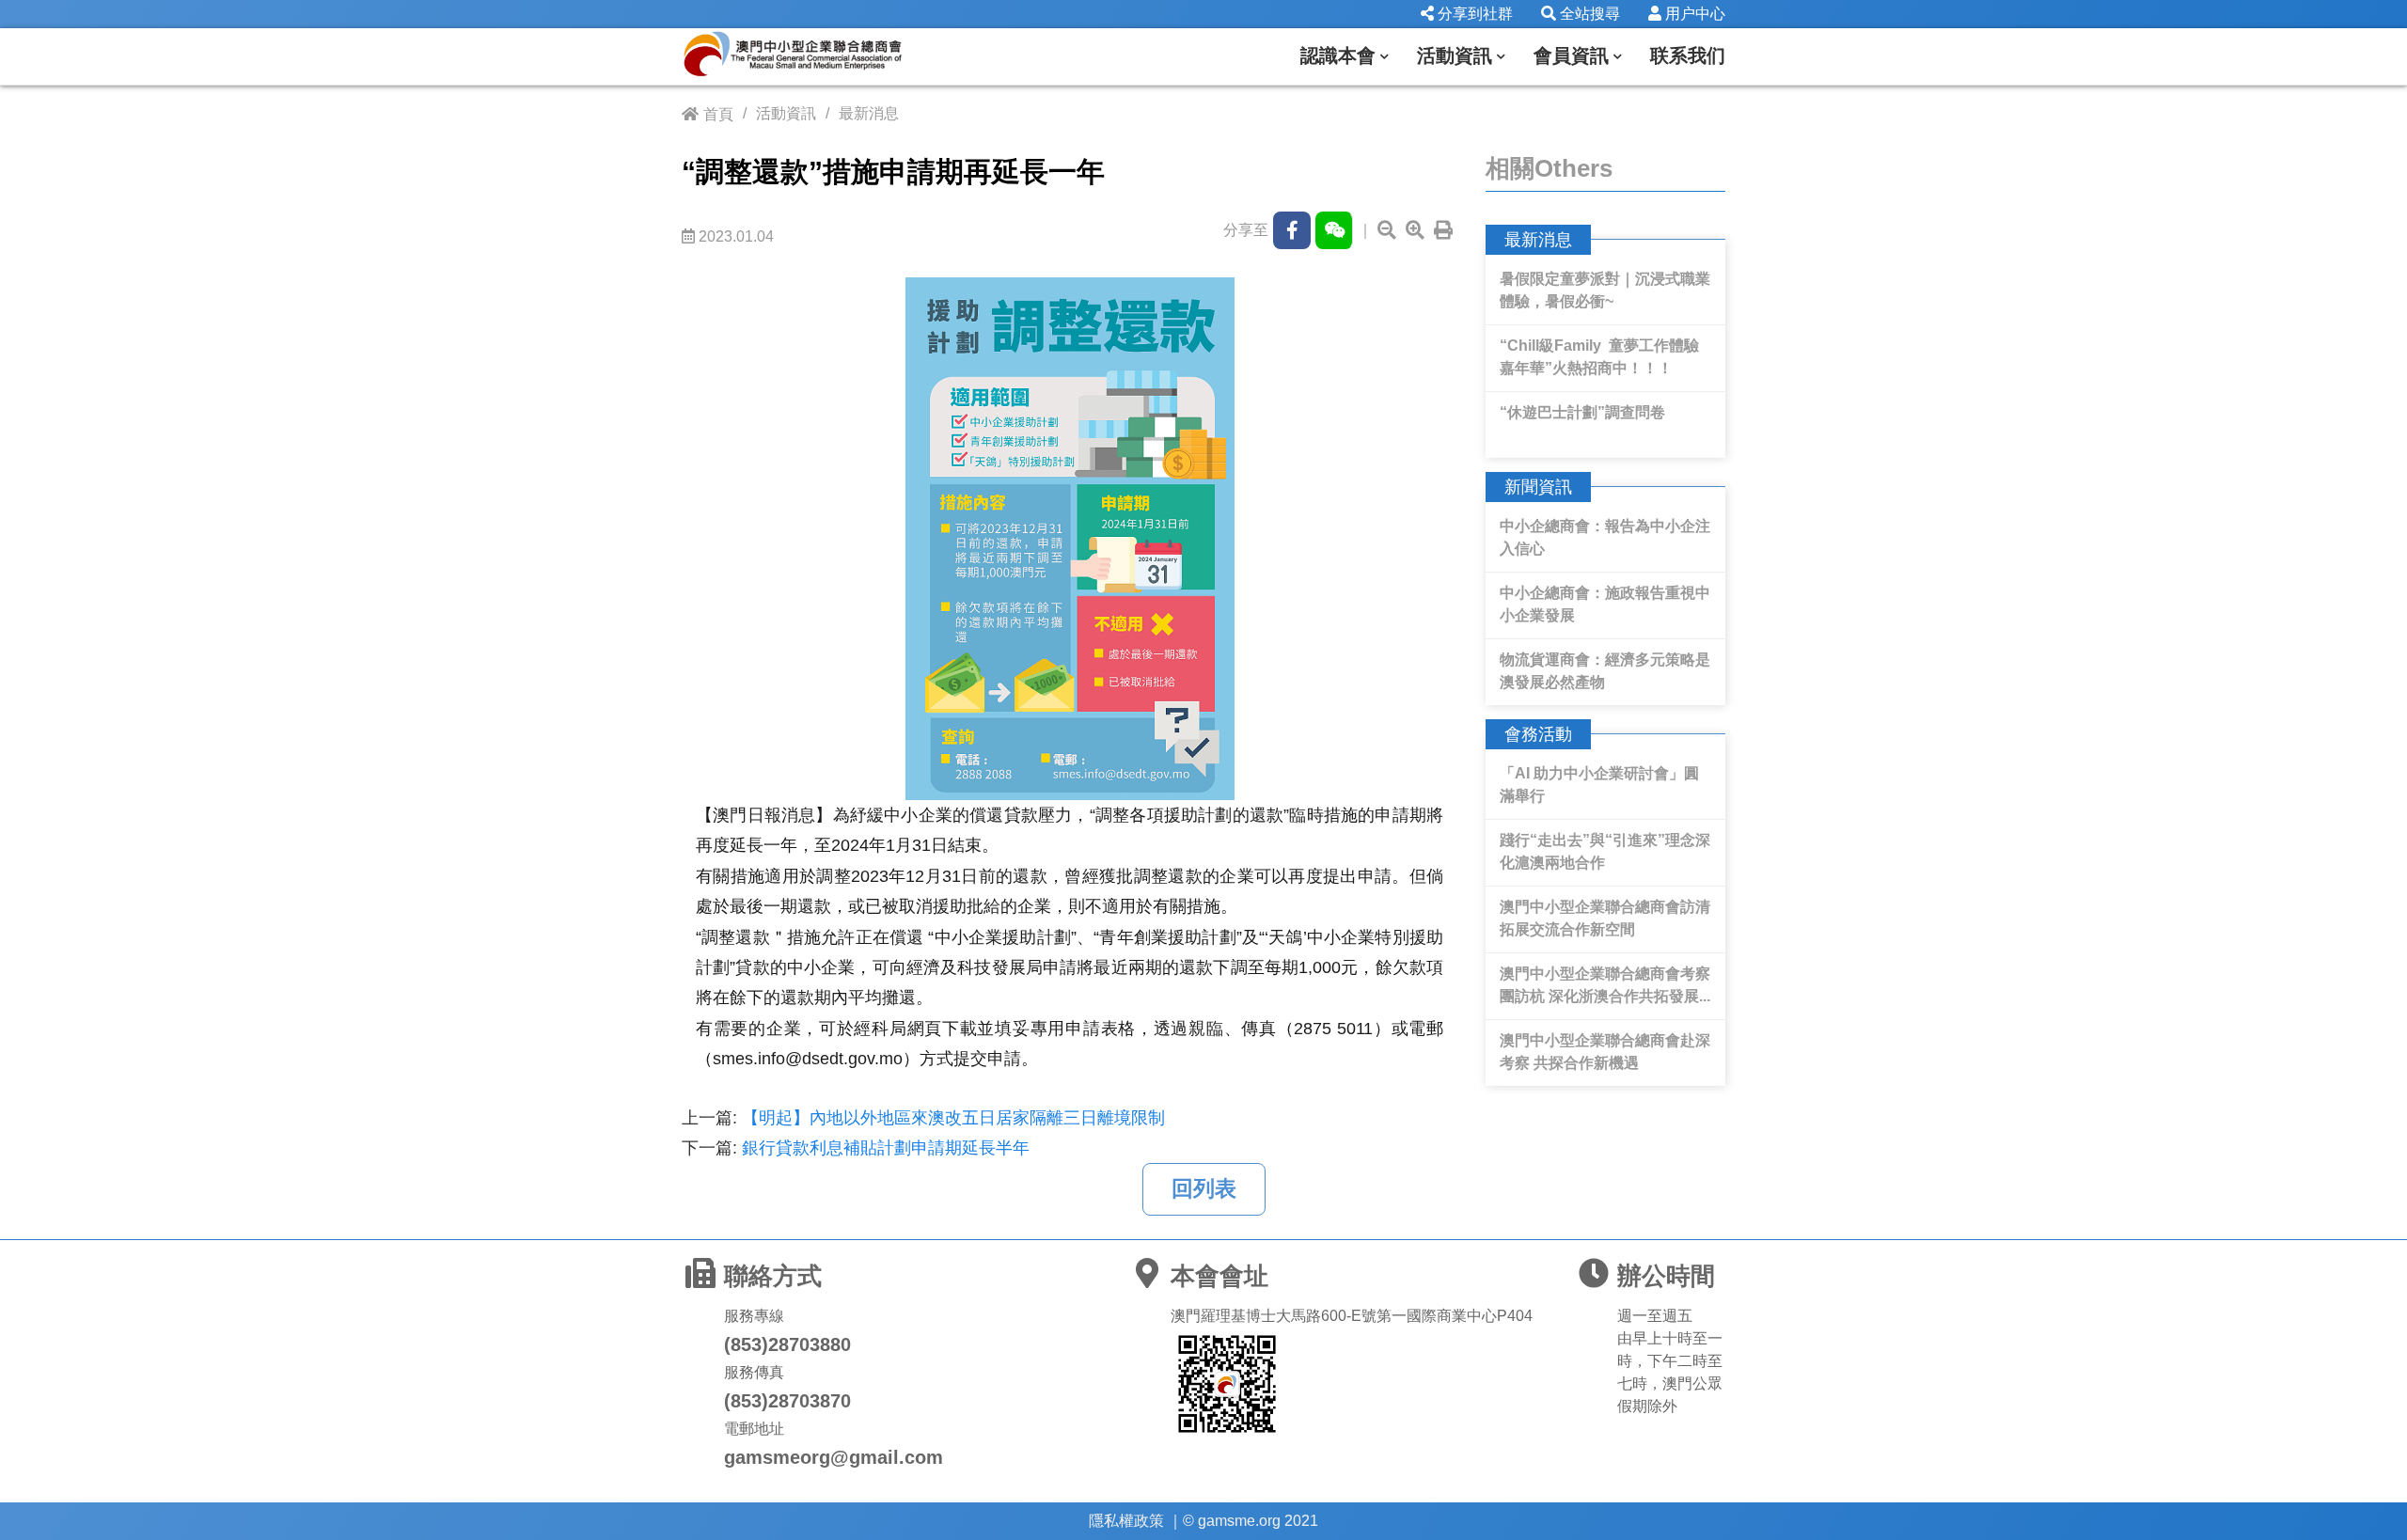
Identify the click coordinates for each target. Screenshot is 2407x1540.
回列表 (1204, 1189)
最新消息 (869, 113)
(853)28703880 (787, 1344)
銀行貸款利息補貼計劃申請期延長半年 (886, 1148)
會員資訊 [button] (1571, 55)
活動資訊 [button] (1455, 55)
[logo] (823, 56)
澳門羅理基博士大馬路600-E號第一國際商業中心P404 (1352, 1316)
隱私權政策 (1126, 1521)
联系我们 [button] (1688, 55)
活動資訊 (786, 113)
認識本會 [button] (1338, 55)
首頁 (718, 114)
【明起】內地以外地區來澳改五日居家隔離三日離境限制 (953, 1118)
